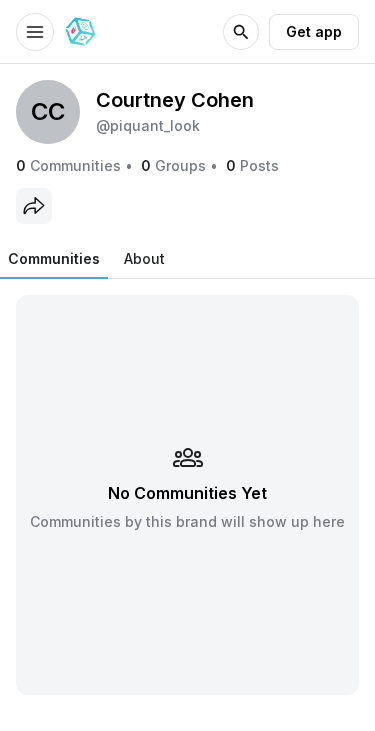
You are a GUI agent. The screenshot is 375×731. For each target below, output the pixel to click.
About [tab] (144, 258)
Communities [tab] (54, 258)
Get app (314, 31)
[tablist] (86, 259)
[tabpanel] (187, 494)
